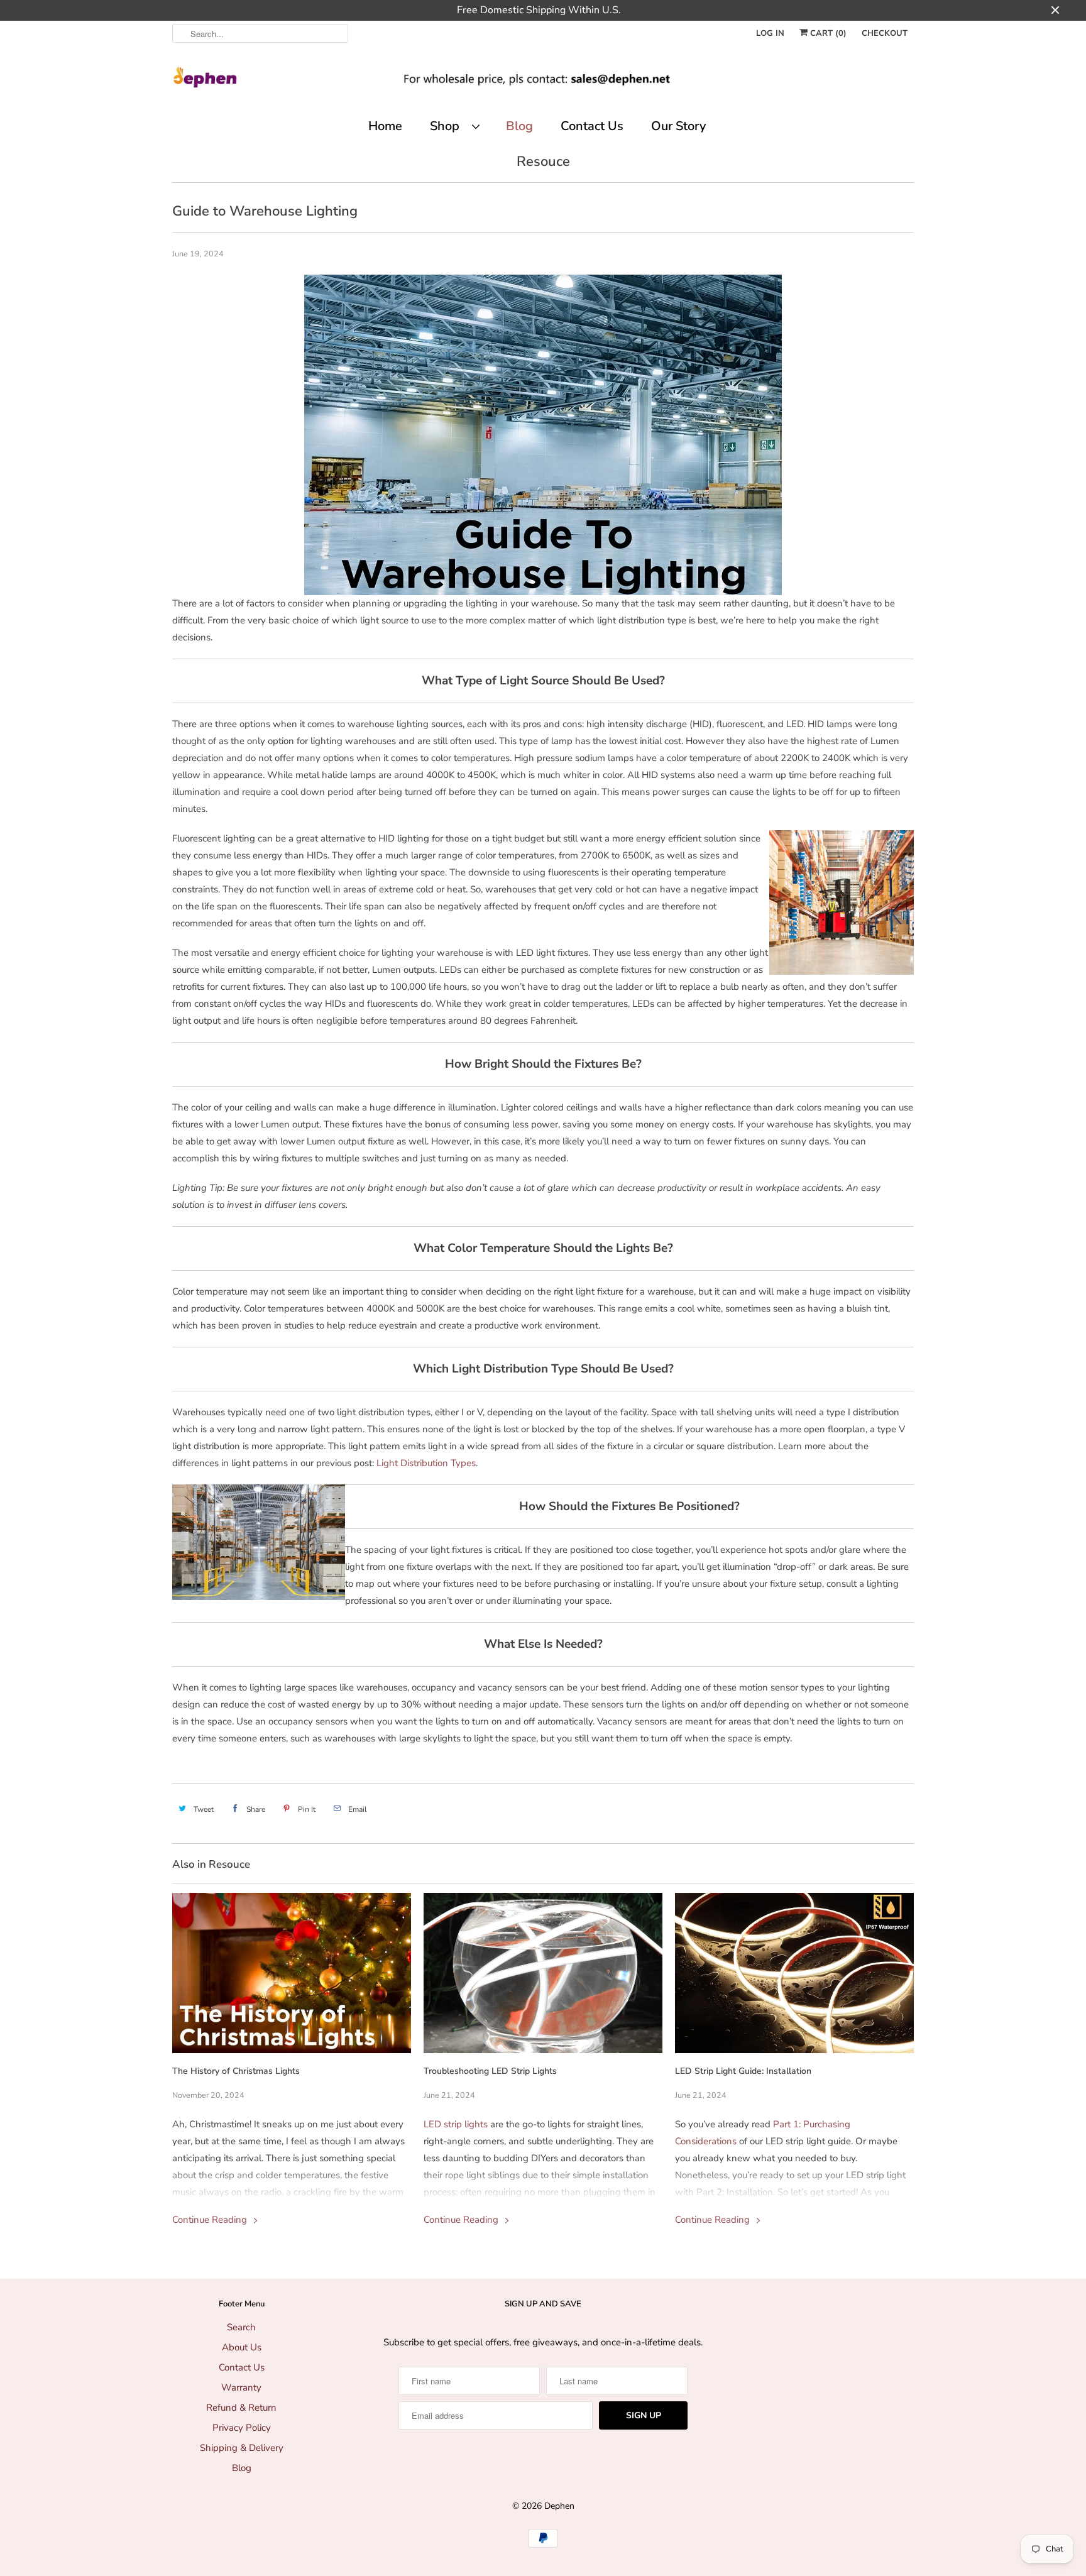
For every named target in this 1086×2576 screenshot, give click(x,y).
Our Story (678, 126)
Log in (770, 33)
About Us (242, 2347)
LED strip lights (456, 2124)
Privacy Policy (242, 2428)
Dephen (559, 2506)
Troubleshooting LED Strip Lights (490, 2071)
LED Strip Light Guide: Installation (743, 2071)
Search (241, 2327)
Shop (448, 126)
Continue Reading (211, 2220)
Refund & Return (241, 2408)
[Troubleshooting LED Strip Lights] (543, 1973)
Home (385, 126)
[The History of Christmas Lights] (292, 1973)
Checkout (885, 33)
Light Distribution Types (426, 1463)
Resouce (543, 162)
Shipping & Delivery (242, 2448)
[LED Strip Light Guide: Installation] (794, 1973)
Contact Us (592, 126)
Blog (519, 126)
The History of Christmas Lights (236, 2071)
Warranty (241, 2387)
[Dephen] (543, 82)
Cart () (827, 33)
